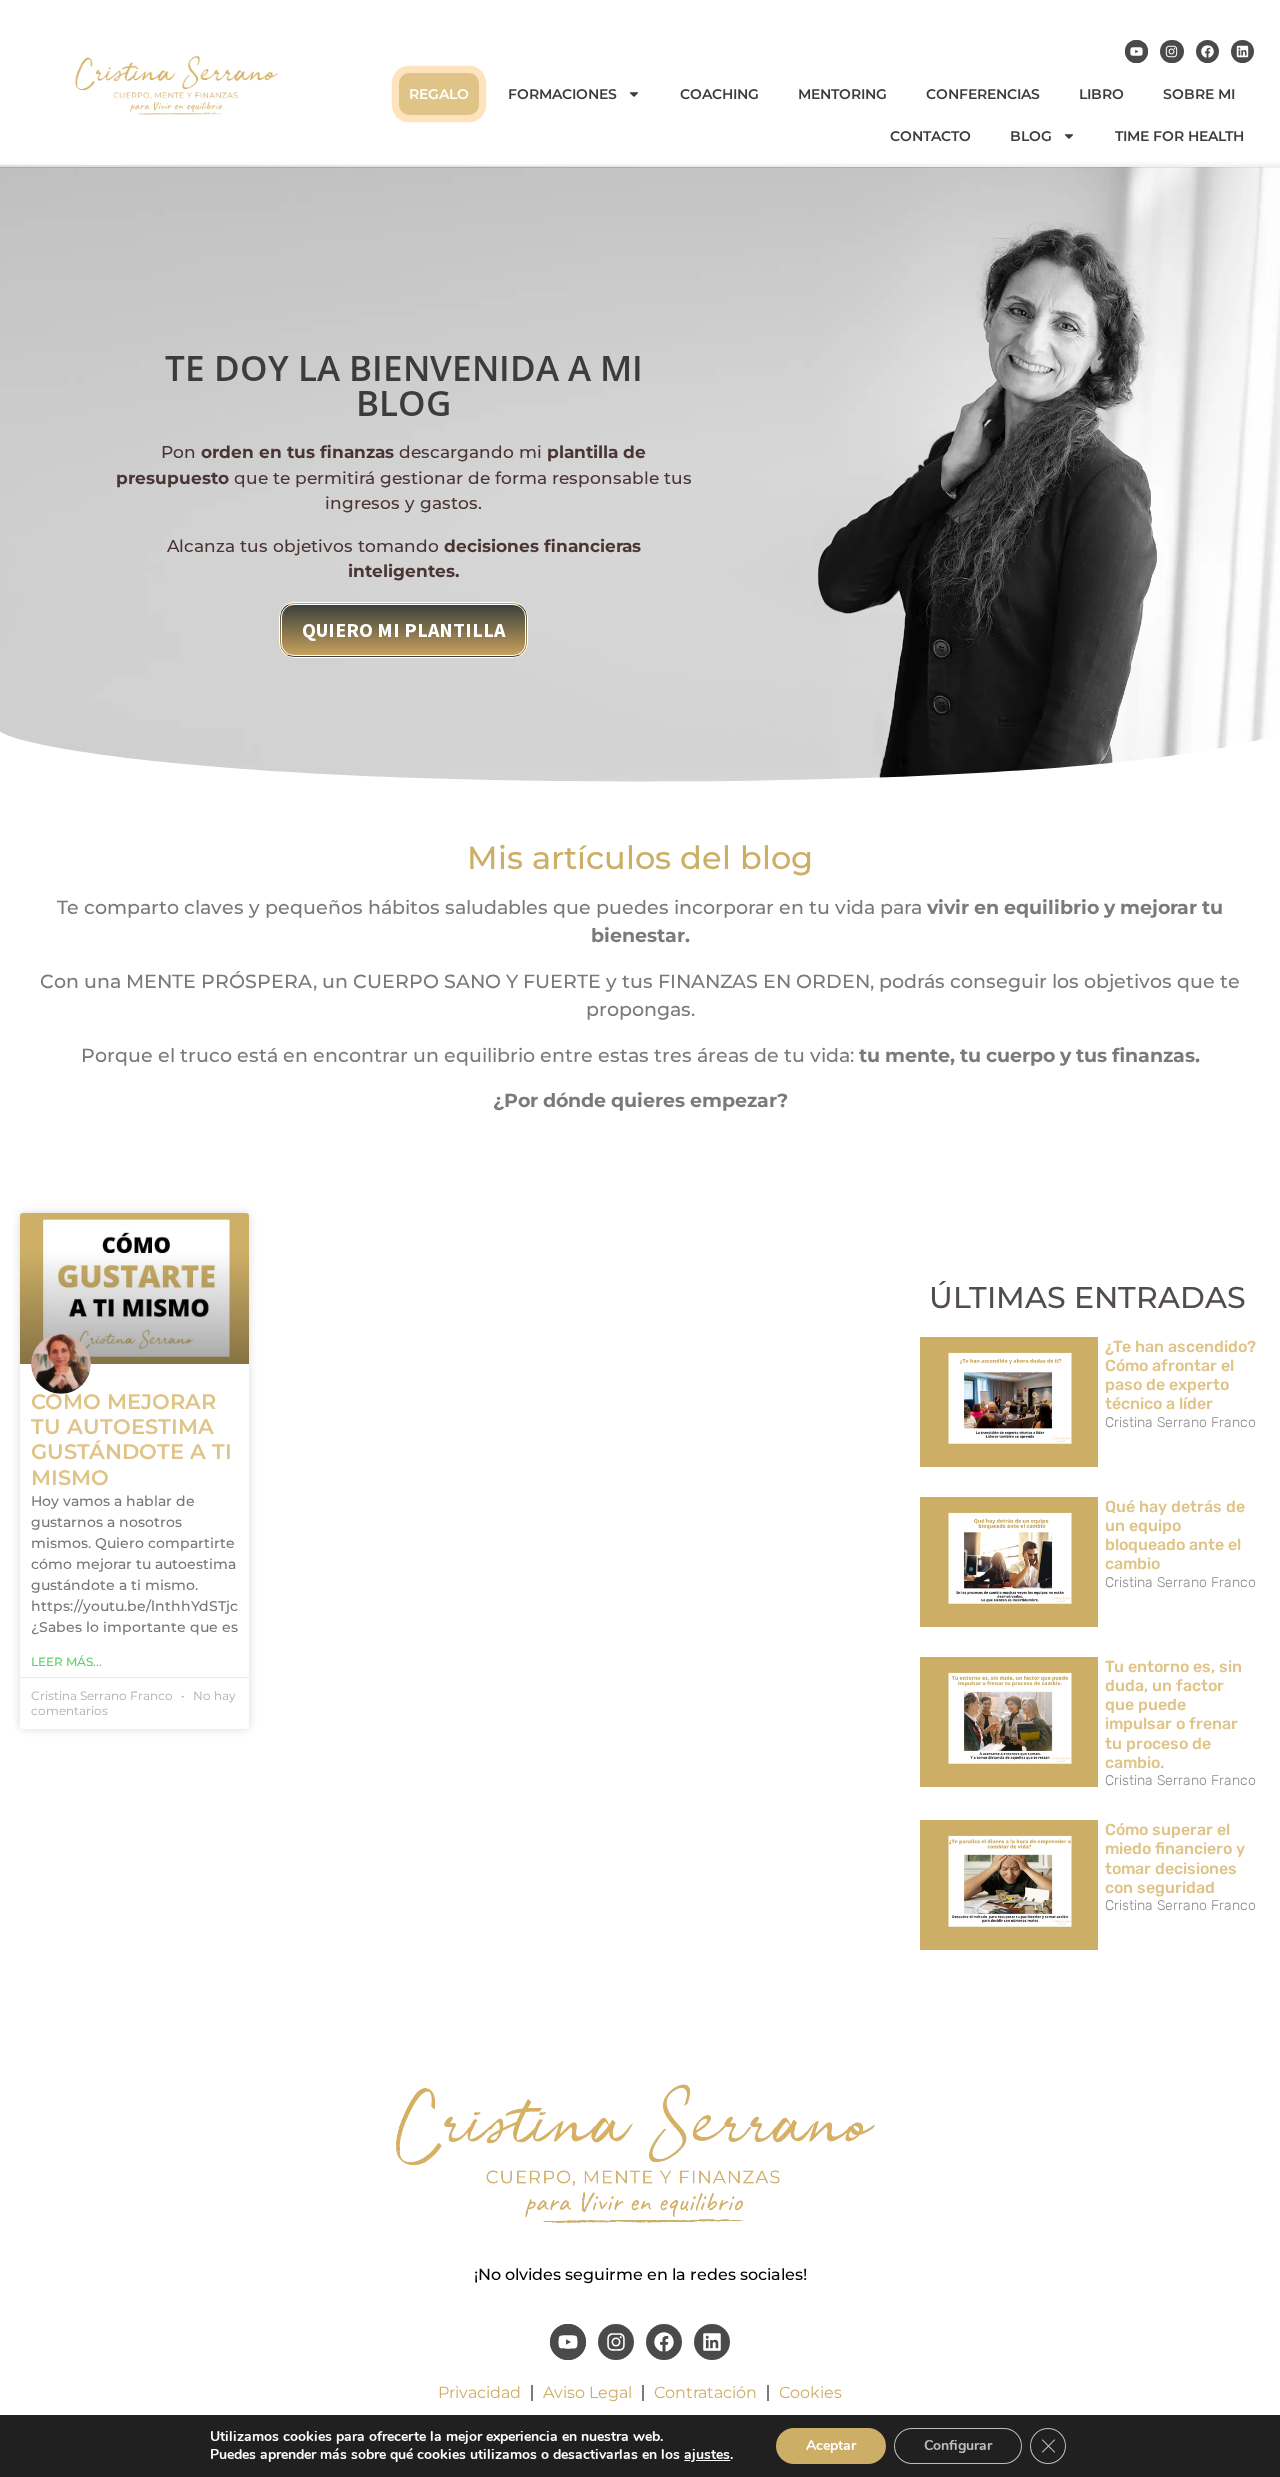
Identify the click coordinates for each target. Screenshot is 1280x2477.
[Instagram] (1171, 51)
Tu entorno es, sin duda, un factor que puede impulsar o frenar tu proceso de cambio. (1173, 1714)
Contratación (705, 2392)
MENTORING (842, 94)
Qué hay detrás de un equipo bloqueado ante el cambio (1175, 1535)
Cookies (810, 2392)
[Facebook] (1207, 51)
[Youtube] (1136, 51)
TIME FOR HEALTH (1179, 136)
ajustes (707, 2455)
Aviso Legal (587, 2392)
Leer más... (66, 1661)
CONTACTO (930, 136)
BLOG (1031, 136)
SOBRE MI (1199, 94)
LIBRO (1101, 94)
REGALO (439, 94)
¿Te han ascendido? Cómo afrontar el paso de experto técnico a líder (1180, 1375)
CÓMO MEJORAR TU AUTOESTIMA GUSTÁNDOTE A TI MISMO (131, 1439)
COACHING (719, 94)
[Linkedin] (1242, 51)
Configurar (958, 2445)
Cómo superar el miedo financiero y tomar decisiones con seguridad (1175, 1858)
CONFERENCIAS (983, 94)
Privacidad (479, 2392)
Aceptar (831, 2445)
